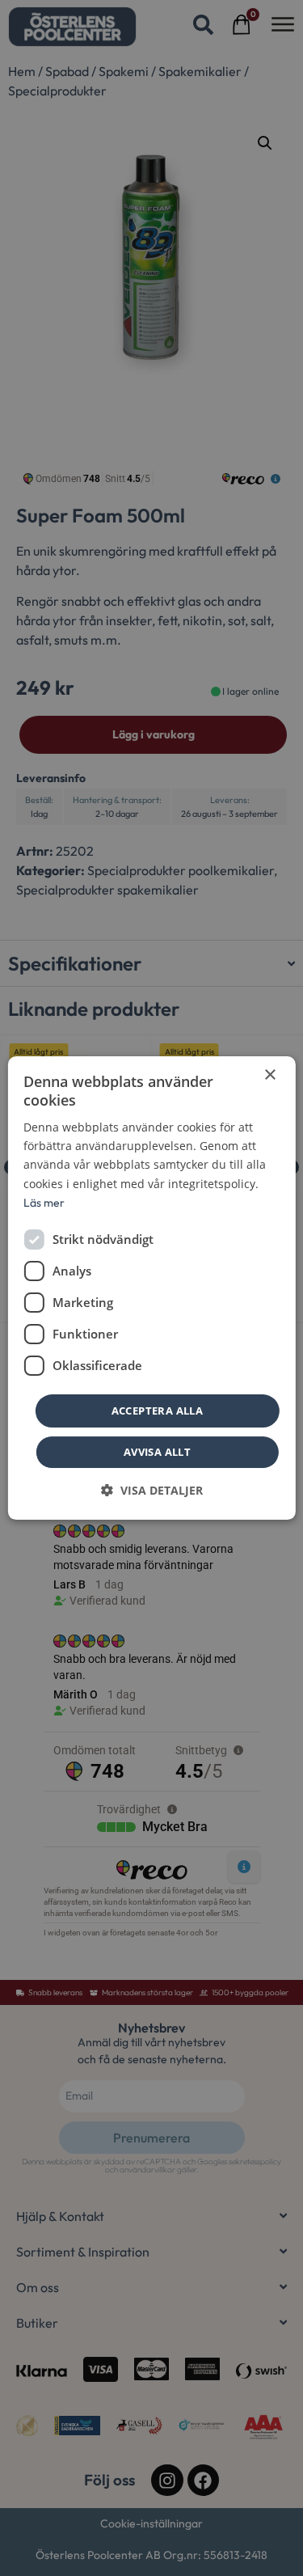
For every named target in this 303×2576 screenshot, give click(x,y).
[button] (152, 1490)
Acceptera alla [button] (158, 1411)
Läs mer (44, 1203)
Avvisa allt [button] (157, 1452)
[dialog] (151, 1288)
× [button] (269, 1075)
